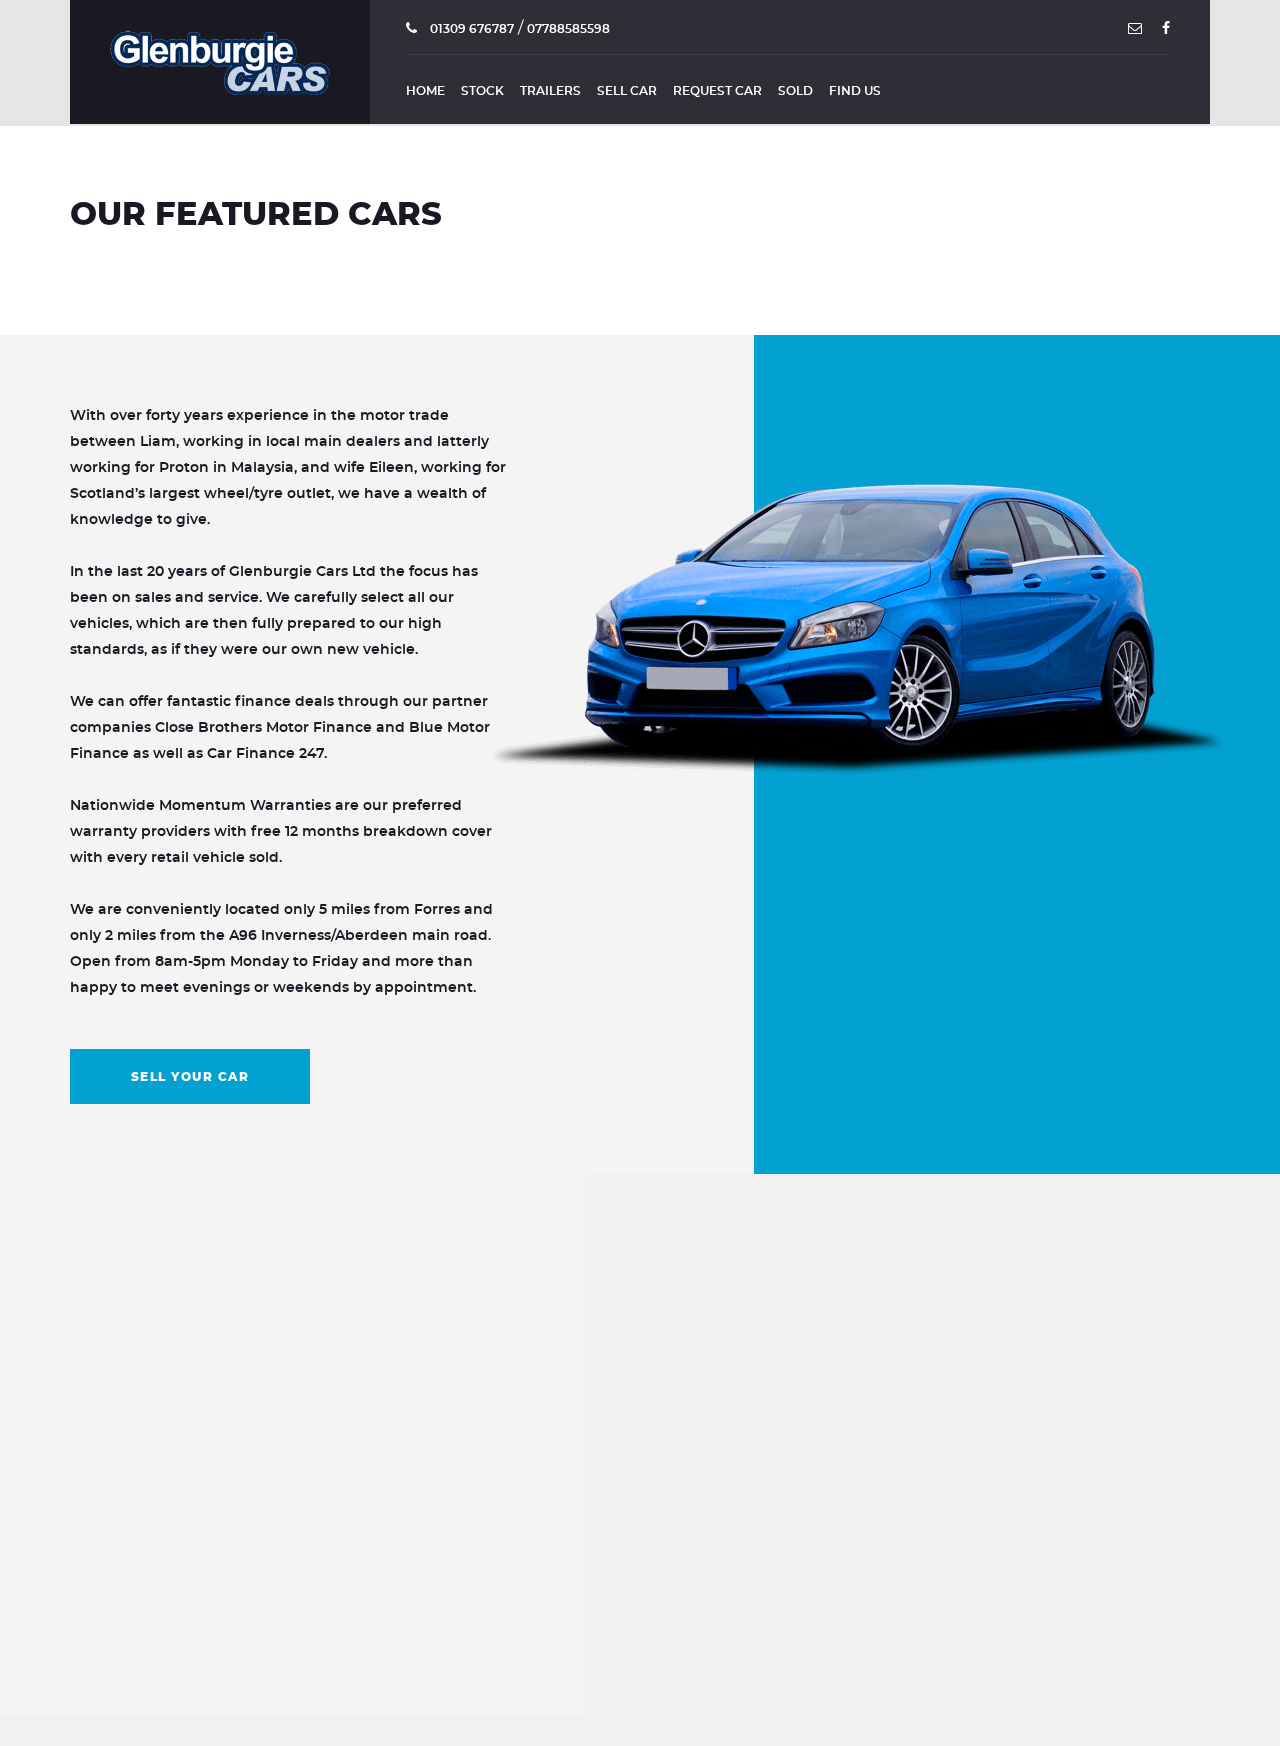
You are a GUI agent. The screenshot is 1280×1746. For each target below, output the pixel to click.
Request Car (717, 91)
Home (425, 91)
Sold (795, 91)
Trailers (550, 91)
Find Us (855, 91)
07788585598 (568, 29)
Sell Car (627, 91)
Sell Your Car (190, 1077)
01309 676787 (470, 29)
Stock (482, 91)
